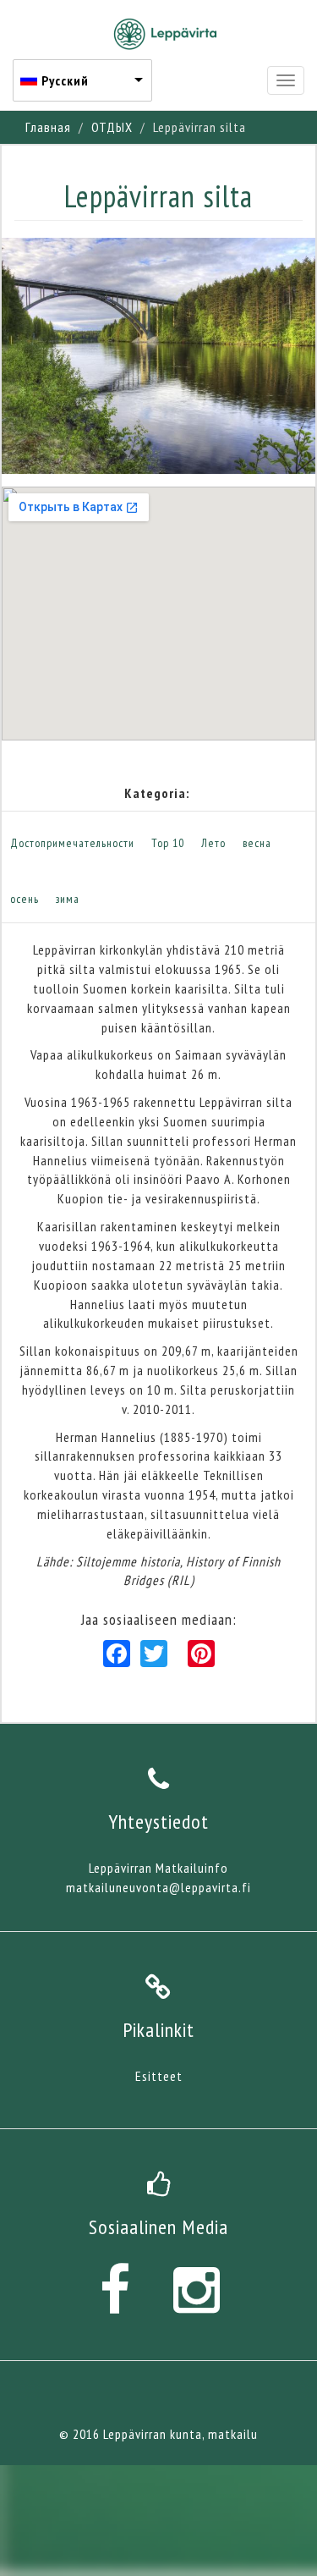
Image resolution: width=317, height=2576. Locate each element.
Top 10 (168, 843)
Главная (48, 127)
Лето (213, 843)
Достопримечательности (72, 843)
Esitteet (159, 2076)
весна (257, 843)
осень (25, 899)
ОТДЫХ (112, 127)
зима (68, 899)
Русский (65, 80)
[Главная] (165, 34)
